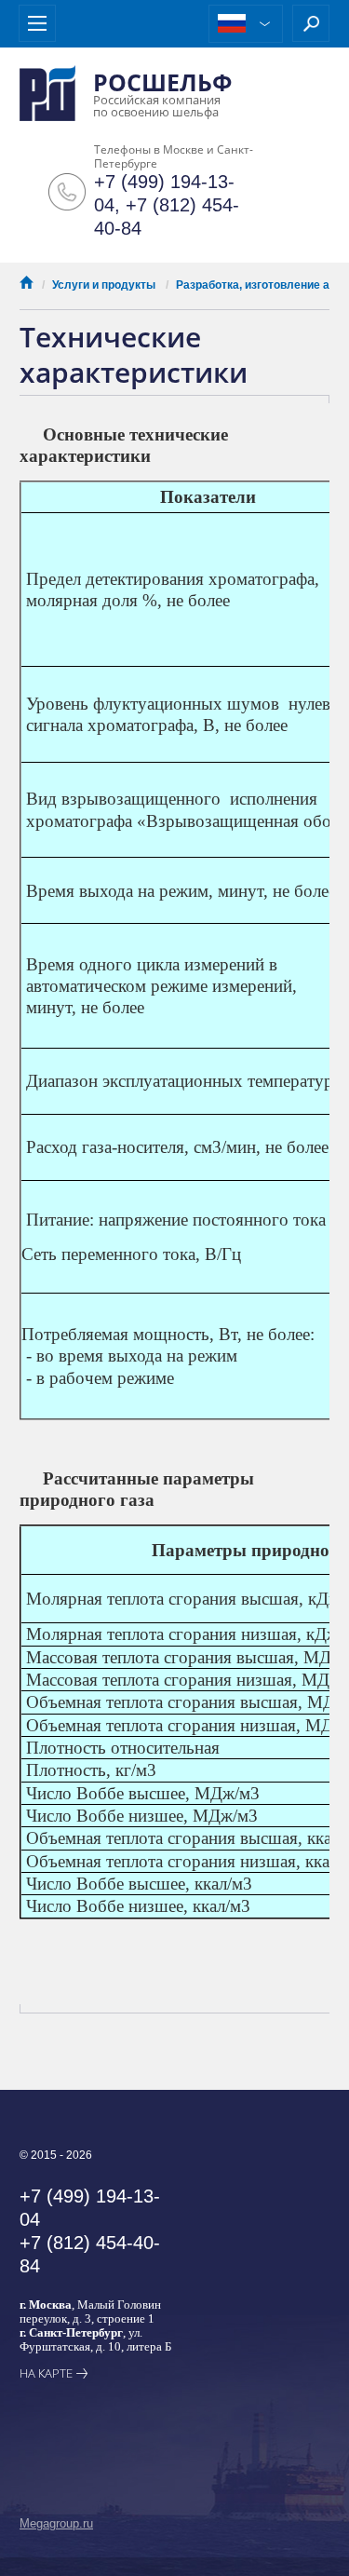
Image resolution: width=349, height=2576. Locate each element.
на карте (46, 2373)
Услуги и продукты (104, 285)
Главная (27, 282)
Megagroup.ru (56, 2523)
